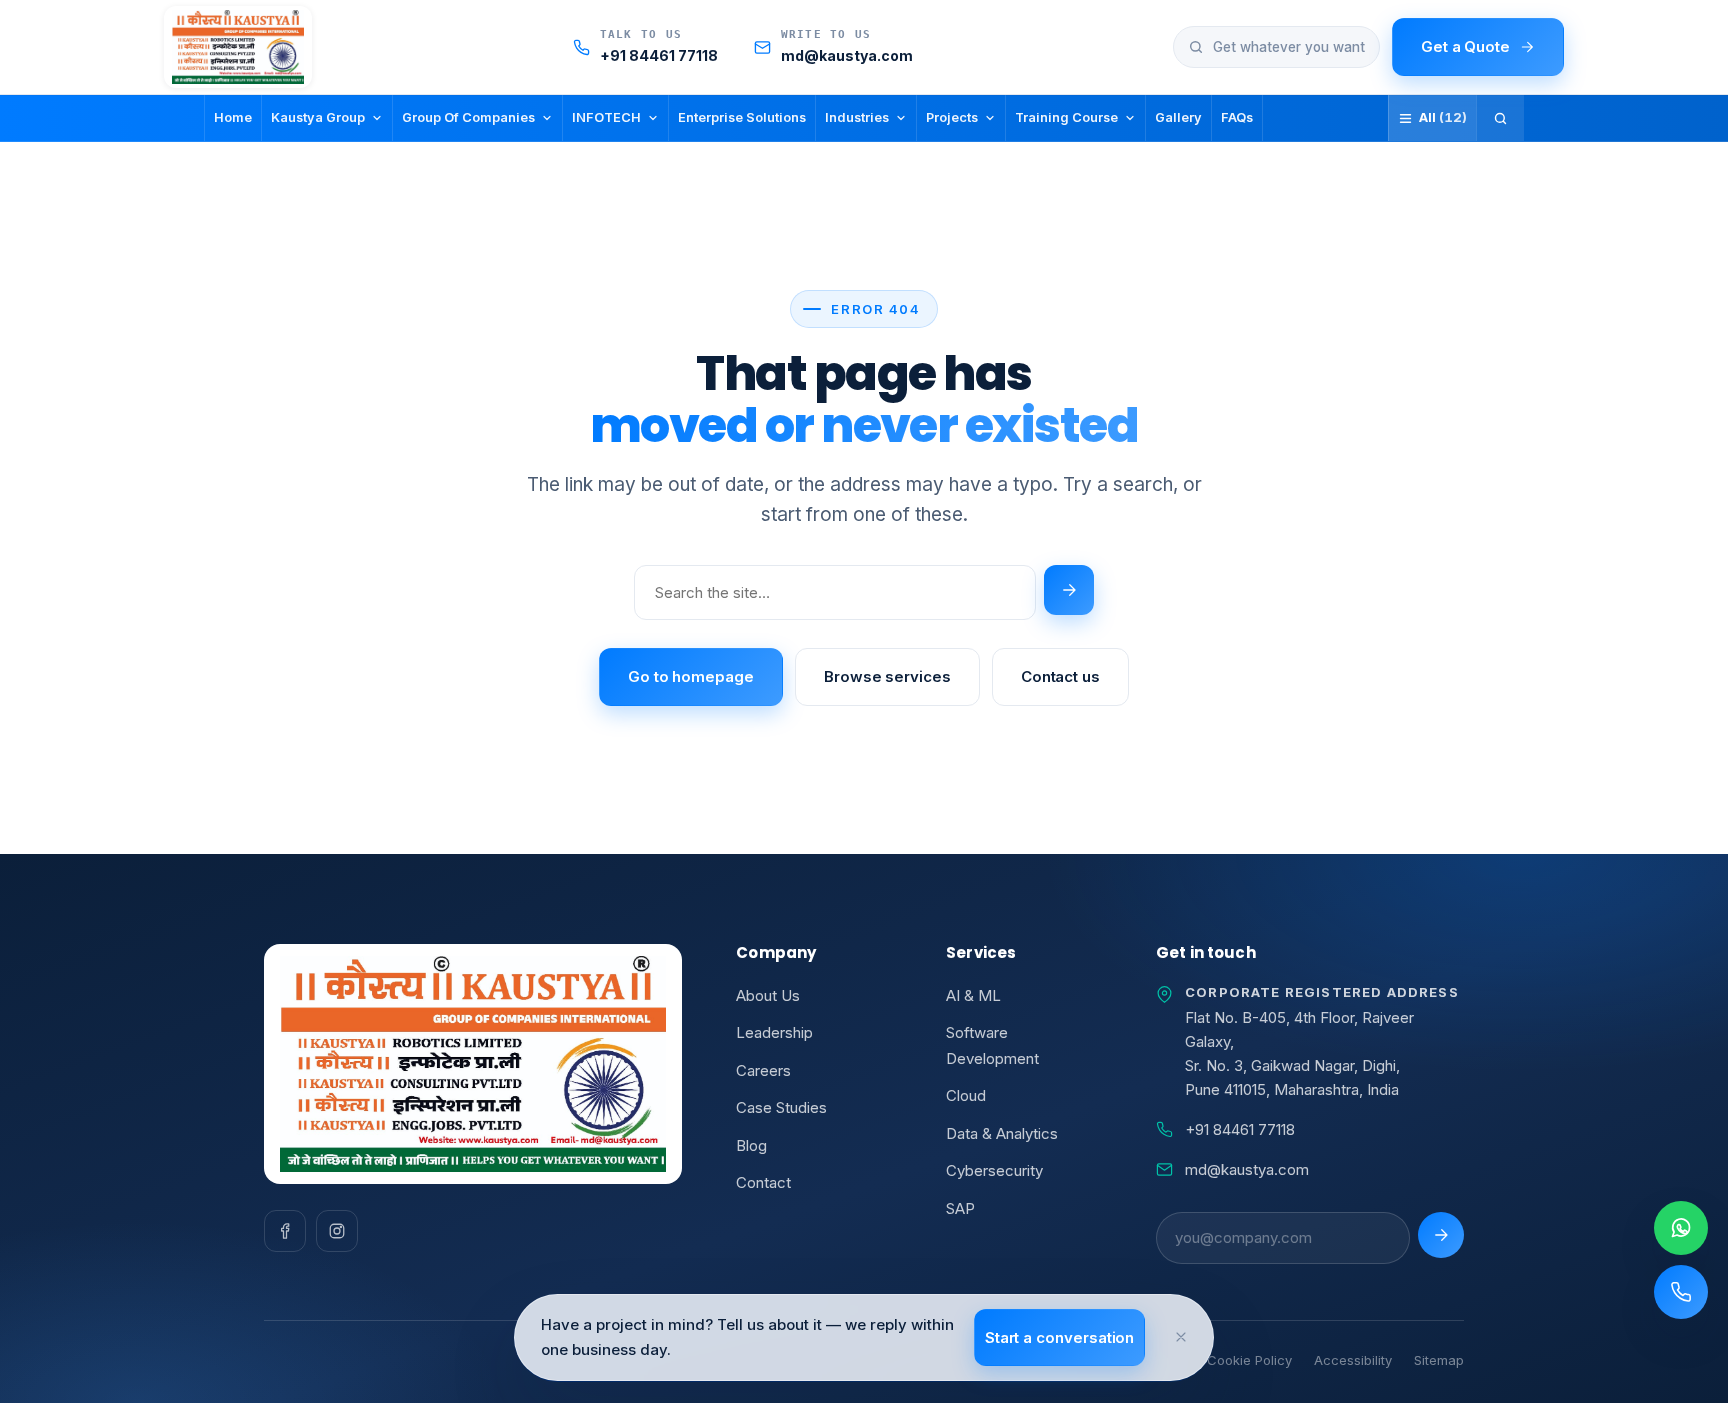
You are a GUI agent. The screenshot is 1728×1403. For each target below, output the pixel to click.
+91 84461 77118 (1240, 1129)
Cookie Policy (1249, 1360)
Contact (763, 1182)
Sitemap (1439, 1360)
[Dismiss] (1181, 1337)
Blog (751, 1145)
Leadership (774, 1032)
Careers (763, 1070)
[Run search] (1069, 590)
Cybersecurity (994, 1170)
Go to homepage (691, 676)
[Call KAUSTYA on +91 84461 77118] (1681, 1292)
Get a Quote (1465, 46)
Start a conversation (1060, 1337)
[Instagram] (337, 1231)
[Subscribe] (1441, 1235)
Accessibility (1353, 1360)
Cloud (966, 1095)
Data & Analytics (1002, 1133)
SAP (960, 1208)
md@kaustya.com (1247, 1169)
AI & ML (973, 995)
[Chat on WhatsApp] (1681, 1228)
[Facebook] (285, 1231)
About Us (768, 995)
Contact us (1060, 676)
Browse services (887, 676)
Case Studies (781, 1107)
